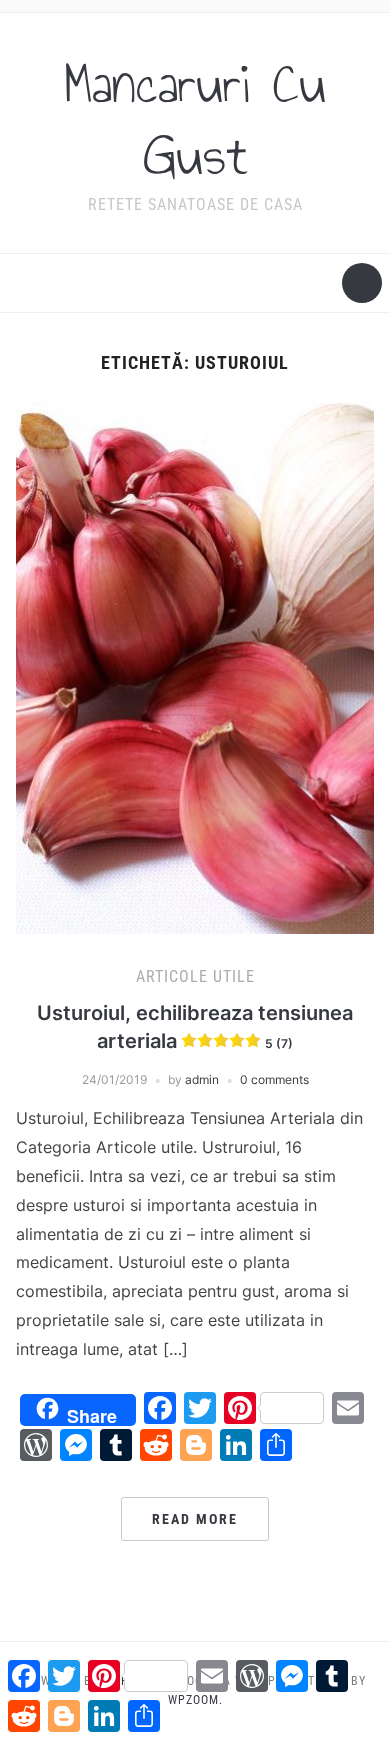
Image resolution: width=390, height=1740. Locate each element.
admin (202, 1079)
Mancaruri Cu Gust (195, 120)
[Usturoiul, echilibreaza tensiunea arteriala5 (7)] (195, 666)
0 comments (274, 1079)
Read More (195, 1519)
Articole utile (195, 976)
